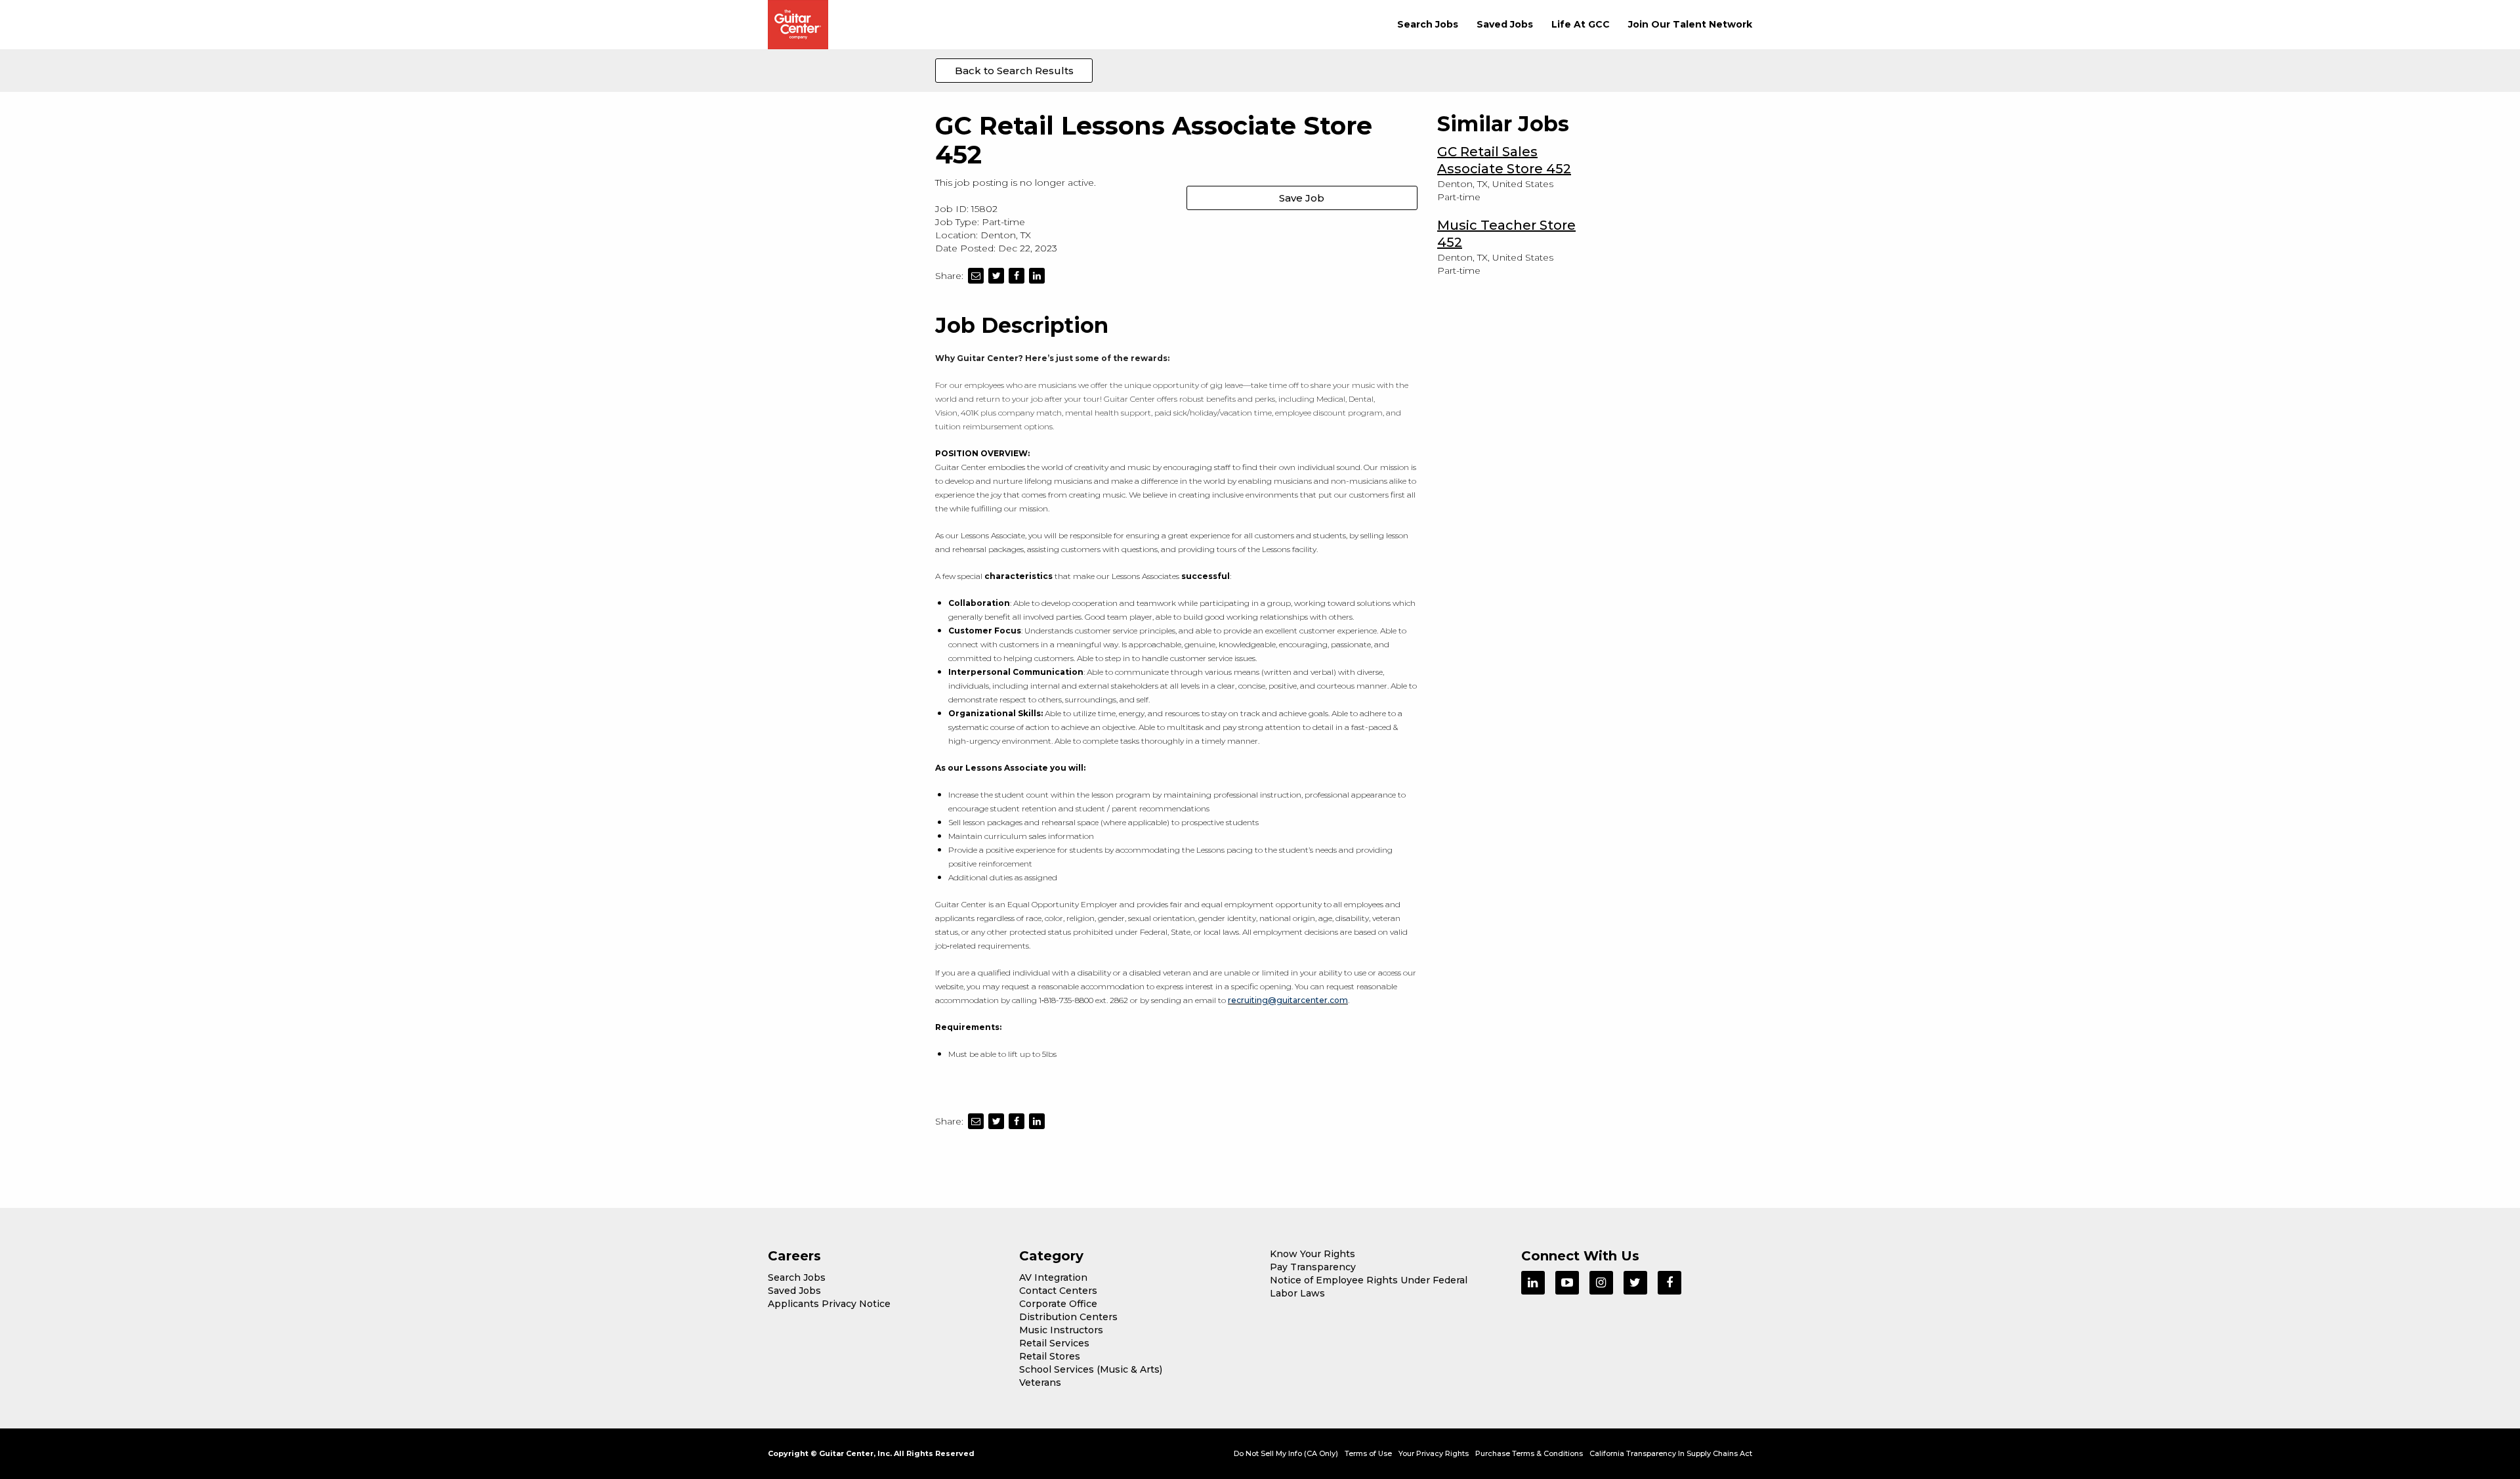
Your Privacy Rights (1434, 1453)
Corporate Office (1058, 1304)
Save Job (1302, 198)
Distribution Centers (1068, 1317)
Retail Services (1054, 1343)
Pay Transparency (1313, 1267)
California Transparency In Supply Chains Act (1671, 1453)
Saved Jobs (1505, 24)
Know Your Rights (1312, 1254)
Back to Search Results (1014, 71)
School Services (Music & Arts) (1091, 1369)
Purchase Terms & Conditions (1529, 1453)
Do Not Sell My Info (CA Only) (1286, 1453)
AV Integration (1053, 1277)
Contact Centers (1058, 1291)
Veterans (1040, 1383)
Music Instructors (1061, 1330)
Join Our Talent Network (1690, 24)
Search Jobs (1428, 24)
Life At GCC (1581, 24)
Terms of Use (1368, 1453)
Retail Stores (1050, 1356)
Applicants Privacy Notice (829, 1304)
